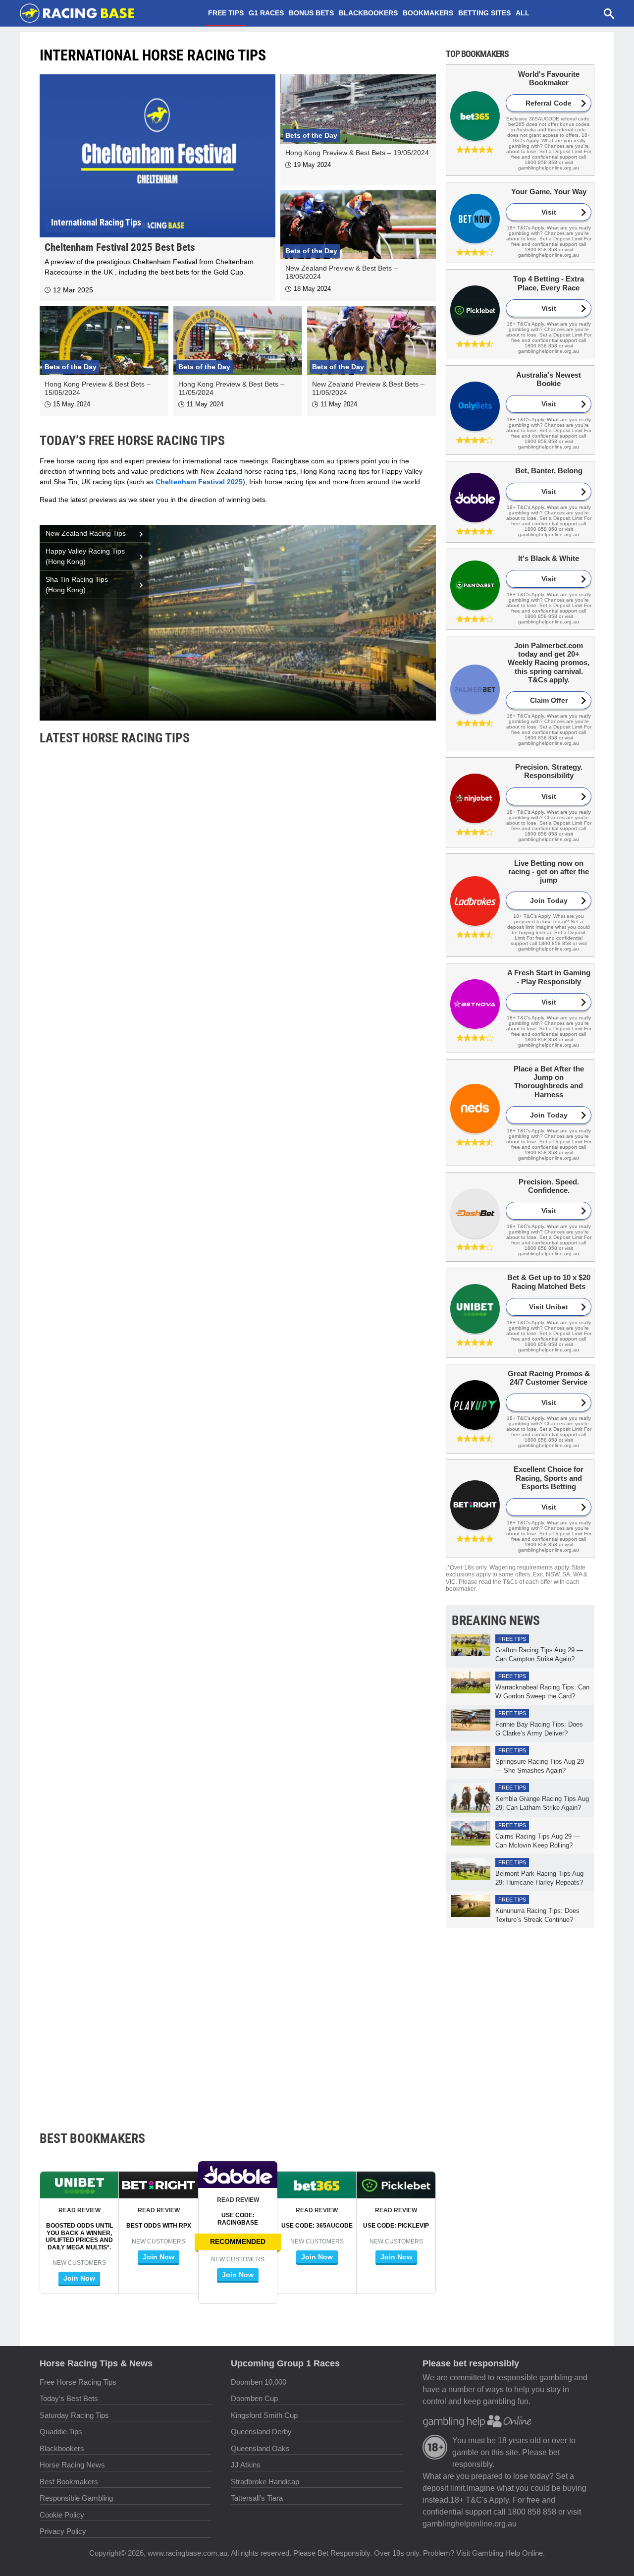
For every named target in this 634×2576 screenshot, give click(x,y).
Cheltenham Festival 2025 (199, 482)
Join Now (238, 2275)
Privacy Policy (63, 2531)
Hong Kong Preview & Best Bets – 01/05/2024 (120, 1716)
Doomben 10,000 (259, 2382)
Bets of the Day (311, 135)
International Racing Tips (96, 222)
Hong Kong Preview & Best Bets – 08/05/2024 (120, 1488)
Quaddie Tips (61, 2432)
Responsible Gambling (76, 2498)
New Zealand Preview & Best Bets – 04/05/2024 (124, 1602)
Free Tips (226, 13)
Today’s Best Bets (69, 2398)
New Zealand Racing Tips (86, 533)
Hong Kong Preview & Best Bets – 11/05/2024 (120, 1260)
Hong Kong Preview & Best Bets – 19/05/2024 (357, 153)
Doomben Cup (254, 2398)
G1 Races (266, 13)
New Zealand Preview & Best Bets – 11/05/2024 (123, 1374)
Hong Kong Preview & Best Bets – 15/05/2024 (120, 1146)
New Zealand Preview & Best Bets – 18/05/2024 (124, 1032)
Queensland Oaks (260, 2448)
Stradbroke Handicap (265, 2482)
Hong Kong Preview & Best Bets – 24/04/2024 (120, 2058)
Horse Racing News (72, 2465)
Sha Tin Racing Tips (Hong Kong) (77, 585)
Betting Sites (484, 13)
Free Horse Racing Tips (78, 2382)
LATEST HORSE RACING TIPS (115, 738)
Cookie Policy (62, 2515)
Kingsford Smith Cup (264, 2415)
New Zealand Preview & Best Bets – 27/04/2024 (124, 1944)
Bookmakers (428, 13)
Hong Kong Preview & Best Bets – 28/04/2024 (120, 1830)
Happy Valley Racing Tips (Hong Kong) (85, 556)
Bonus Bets (311, 13)
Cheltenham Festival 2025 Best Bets (120, 247)
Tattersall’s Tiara (257, 2498)
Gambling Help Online (507, 2553)
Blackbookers (368, 13)
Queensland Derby (261, 2432)
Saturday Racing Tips (74, 2415)
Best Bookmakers (69, 2482)
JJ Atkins (246, 2465)
